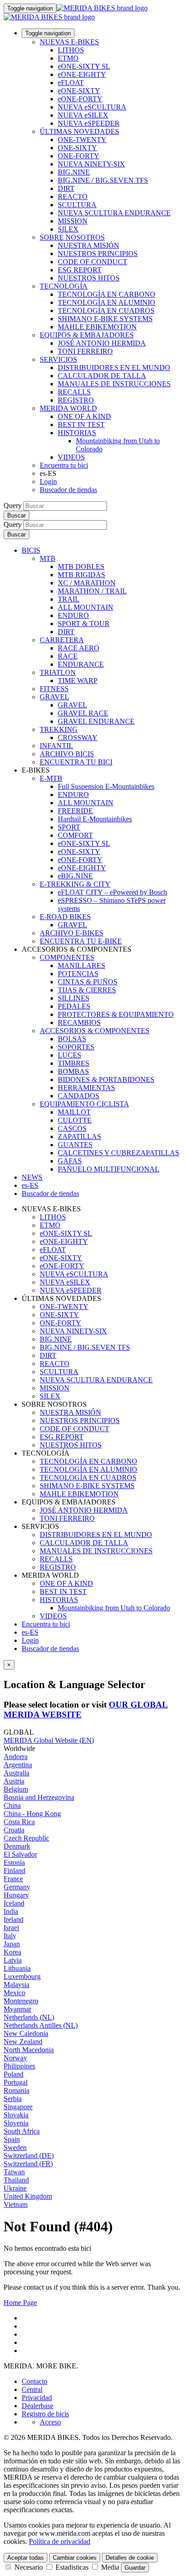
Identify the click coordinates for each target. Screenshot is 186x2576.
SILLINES (74, 998)
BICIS (31, 550)
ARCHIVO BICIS (67, 754)
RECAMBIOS (79, 1022)
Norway (15, 2058)
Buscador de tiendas (68, 490)
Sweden (15, 2147)
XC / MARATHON (87, 583)
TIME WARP (78, 681)
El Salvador (20, 1854)
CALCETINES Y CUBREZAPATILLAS (119, 1153)
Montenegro (21, 2001)
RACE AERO (79, 648)
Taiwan (14, 2172)
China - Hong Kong (32, 1814)
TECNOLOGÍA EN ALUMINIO (107, 302)
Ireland (14, 1919)
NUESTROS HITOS (89, 278)
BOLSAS (72, 1039)
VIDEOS (71, 457)
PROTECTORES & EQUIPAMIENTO (116, 1014)
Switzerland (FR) (28, 2164)
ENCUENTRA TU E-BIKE (81, 941)
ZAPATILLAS (79, 1136)
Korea (12, 1952)
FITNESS (54, 689)
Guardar (135, 2568)
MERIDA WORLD (68, 408)
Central (32, 2389)
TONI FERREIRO (85, 351)
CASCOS (72, 1128)
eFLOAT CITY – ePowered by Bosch (112, 892)
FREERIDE (75, 811)
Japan (12, 1944)
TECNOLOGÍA (64, 286)
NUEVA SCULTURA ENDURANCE (114, 213)
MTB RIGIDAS (81, 575)
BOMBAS (73, 1071)
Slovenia (16, 2123)
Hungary (16, 1895)
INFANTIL (56, 746)
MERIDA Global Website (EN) (49, 1740)
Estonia (14, 1862)
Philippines (19, 2066)
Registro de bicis (45, 2414)
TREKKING (59, 729)
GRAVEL (54, 697)
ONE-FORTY (79, 156)
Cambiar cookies (75, 2558)
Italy (10, 1936)
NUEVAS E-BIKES (69, 42)
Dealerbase (37, 2406)
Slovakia (16, 2115)
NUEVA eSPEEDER (89, 123)
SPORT (69, 827)
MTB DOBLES (81, 567)
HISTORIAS (77, 433)
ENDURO (73, 615)
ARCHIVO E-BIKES (72, 933)
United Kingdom (28, 2196)
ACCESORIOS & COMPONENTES (95, 1031)
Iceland (14, 1903)
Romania (16, 2090)
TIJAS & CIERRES (87, 990)
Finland (14, 1871)
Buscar (16, 515)
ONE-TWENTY (82, 140)
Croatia (14, 1830)
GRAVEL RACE (83, 713)
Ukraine (15, 2188)
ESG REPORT (80, 270)
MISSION (73, 221)
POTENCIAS (78, 974)
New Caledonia (26, 2033)
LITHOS (71, 50)
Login (48, 482)
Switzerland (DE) (29, 2156)
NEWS (32, 1177)
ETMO (68, 58)
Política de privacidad (60, 2541)
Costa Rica (19, 1822)
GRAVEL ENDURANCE (96, 721)
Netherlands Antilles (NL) (41, 2025)
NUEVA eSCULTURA (92, 107)
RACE (68, 656)
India (11, 1911)
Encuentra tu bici (64, 465)
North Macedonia (29, 2050)
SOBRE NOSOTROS (72, 237)
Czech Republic (26, 1838)
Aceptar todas (26, 2558)
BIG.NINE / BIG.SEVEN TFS (103, 180)
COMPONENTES (67, 957)
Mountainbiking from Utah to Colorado (114, 1608)
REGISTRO (76, 400)
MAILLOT (74, 1112)
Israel (11, 1928)
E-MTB (51, 778)
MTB (48, 558)
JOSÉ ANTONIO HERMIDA (102, 343)
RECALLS (74, 392)
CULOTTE (75, 1120)
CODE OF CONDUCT (93, 262)
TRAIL (69, 599)
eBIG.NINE (75, 876)
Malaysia (16, 1985)
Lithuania (17, 1968)
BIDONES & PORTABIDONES (106, 1079)
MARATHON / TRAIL (92, 591)
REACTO (73, 197)
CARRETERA (62, 640)
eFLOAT (71, 83)
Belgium (16, 1789)
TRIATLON (58, 672)
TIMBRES (74, 1063)
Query (13, 505)
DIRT (66, 188)
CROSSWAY (78, 738)
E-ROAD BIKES (65, 917)
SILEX (68, 229)
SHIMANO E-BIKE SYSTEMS (105, 319)
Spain (12, 2139)
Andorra (16, 1757)
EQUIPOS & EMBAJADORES (87, 335)
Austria (14, 1781)
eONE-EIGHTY (82, 74)
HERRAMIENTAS (86, 1088)
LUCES (70, 1055)
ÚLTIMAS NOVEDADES (79, 131)
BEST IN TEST (81, 425)
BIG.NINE (74, 172)
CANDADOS (79, 1096)
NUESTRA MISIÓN (88, 245)
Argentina (18, 1765)
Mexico (14, 1993)
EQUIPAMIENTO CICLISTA (84, 1104)
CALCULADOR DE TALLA (102, 376)
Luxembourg (22, 1976)
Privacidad (37, 2398)
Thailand (16, 2180)
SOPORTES (76, 1047)
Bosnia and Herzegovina (39, 1797)
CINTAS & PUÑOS (88, 982)
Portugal (16, 2082)
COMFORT (75, 835)
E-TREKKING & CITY (75, 884)
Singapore (18, 2107)
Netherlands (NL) (29, 2017)
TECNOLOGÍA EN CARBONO (107, 294)
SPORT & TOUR (84, 624)
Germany (17, 1887)
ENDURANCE (81, 664)
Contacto (35, 2381)
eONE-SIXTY (79, 91)
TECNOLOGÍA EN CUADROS (106, 311)
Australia (16, 1773)
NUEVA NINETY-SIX (91, 164)
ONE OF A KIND (84, 416)
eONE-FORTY (80, 99)
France (13, 1879)
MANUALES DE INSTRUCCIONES (114, 384)
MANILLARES (81, 965)
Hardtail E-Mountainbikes (95, 819)
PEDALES (74, 1006)
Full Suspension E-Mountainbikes (106, 786)
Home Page (20, 2303)
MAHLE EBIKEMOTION (97, 327)
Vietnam (16, 2204)
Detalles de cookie (130, 2558)
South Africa (22, 2131)
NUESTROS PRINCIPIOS (98, 254)
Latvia (13, 1960)
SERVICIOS (58, 359)
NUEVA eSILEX (83, 115)
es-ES (30, 1632)
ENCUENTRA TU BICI (76, 762)
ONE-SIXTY (77, 148)
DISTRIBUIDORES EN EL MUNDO (114, 368)
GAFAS (70, 1161)
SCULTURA (77, 205)
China (12, 1805)
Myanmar (17, 2009)
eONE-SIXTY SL (84, 66)
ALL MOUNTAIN (86, 607)
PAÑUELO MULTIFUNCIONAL (109, 1169)
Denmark (17, 1846)
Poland (14, 2074)
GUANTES (75, 1145)
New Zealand (23, 2042)
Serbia (13, 2099)
